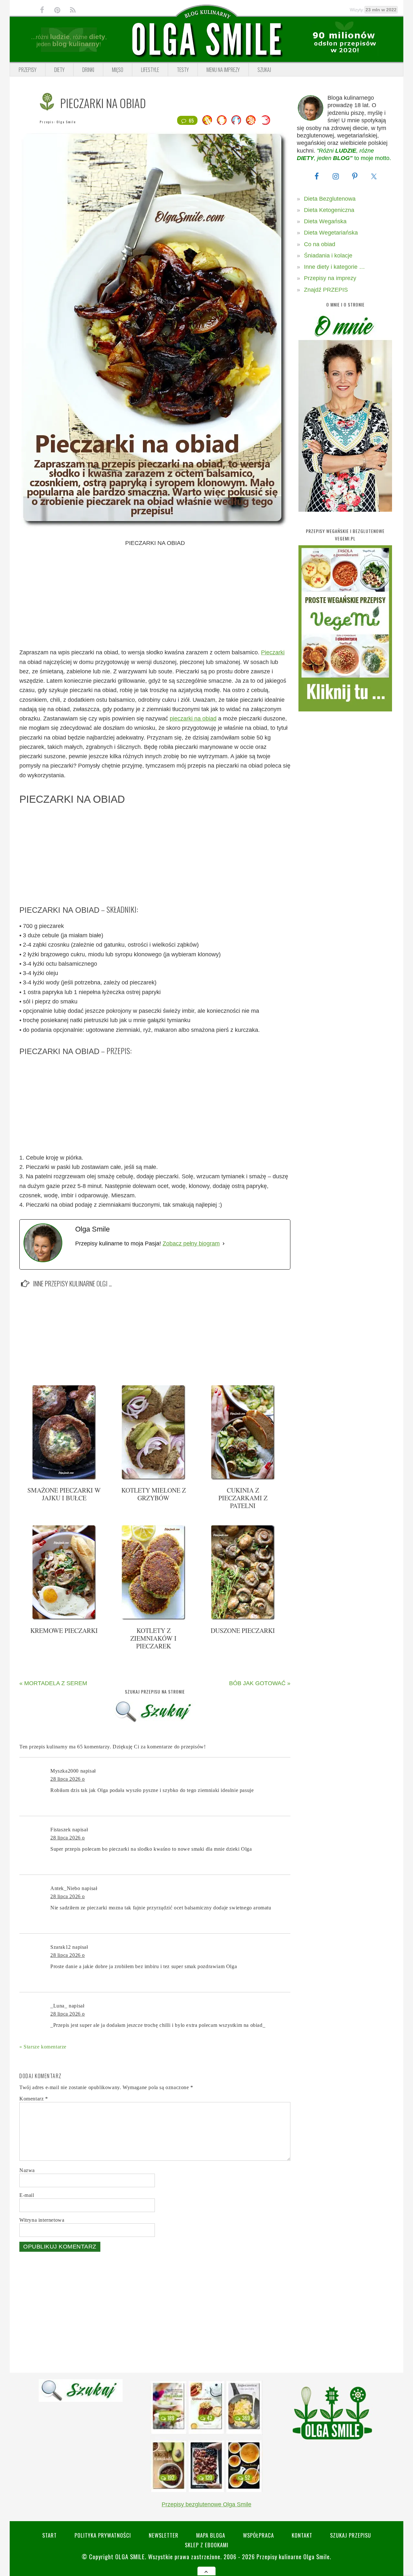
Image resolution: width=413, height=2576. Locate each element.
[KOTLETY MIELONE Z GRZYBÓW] (154, 1478)
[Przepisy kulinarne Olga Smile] (206, 40)
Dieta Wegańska (325, 221)
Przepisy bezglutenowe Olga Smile (206, 2504)
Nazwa (27, 2170)
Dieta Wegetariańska (331, 233)
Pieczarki (273, 652)
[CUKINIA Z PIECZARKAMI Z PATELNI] (243, 1478)
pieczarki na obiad (193, 719)
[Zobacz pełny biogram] (224, 1244)
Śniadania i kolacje (328, 256)
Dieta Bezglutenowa (330, 199)
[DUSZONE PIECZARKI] (243, 1618)
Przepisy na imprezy (330, 278)
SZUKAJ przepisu (351, 2535)
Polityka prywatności (103, 2535)
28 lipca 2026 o (68, 1779)
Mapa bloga (211, 2535)
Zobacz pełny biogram (191, 1243)
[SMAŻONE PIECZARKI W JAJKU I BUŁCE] (64, 1478)
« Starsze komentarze (43, 2047)
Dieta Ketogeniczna (329, 210)
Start (50, 2535)
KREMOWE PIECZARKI (64, 1630)
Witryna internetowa (42, 2220)
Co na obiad (320, 244)
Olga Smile (66, 122)
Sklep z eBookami (207, 2545)
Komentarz (34, 2099)
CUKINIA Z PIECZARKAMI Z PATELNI (243, 1498)
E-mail (27, 2195)
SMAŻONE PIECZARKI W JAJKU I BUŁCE (64, 1494)
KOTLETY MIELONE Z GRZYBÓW (154, 1494)
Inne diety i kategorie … (334, 267)
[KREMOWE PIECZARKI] (64, 1618)
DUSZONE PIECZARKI (243, 1630)
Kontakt (302, 2535)
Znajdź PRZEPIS (326, 290)
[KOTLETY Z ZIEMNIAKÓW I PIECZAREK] (154, 1618)
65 (191, 120)
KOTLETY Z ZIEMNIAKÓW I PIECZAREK (153, 1638)
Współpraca (258, 2535)
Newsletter (164, 2535)
